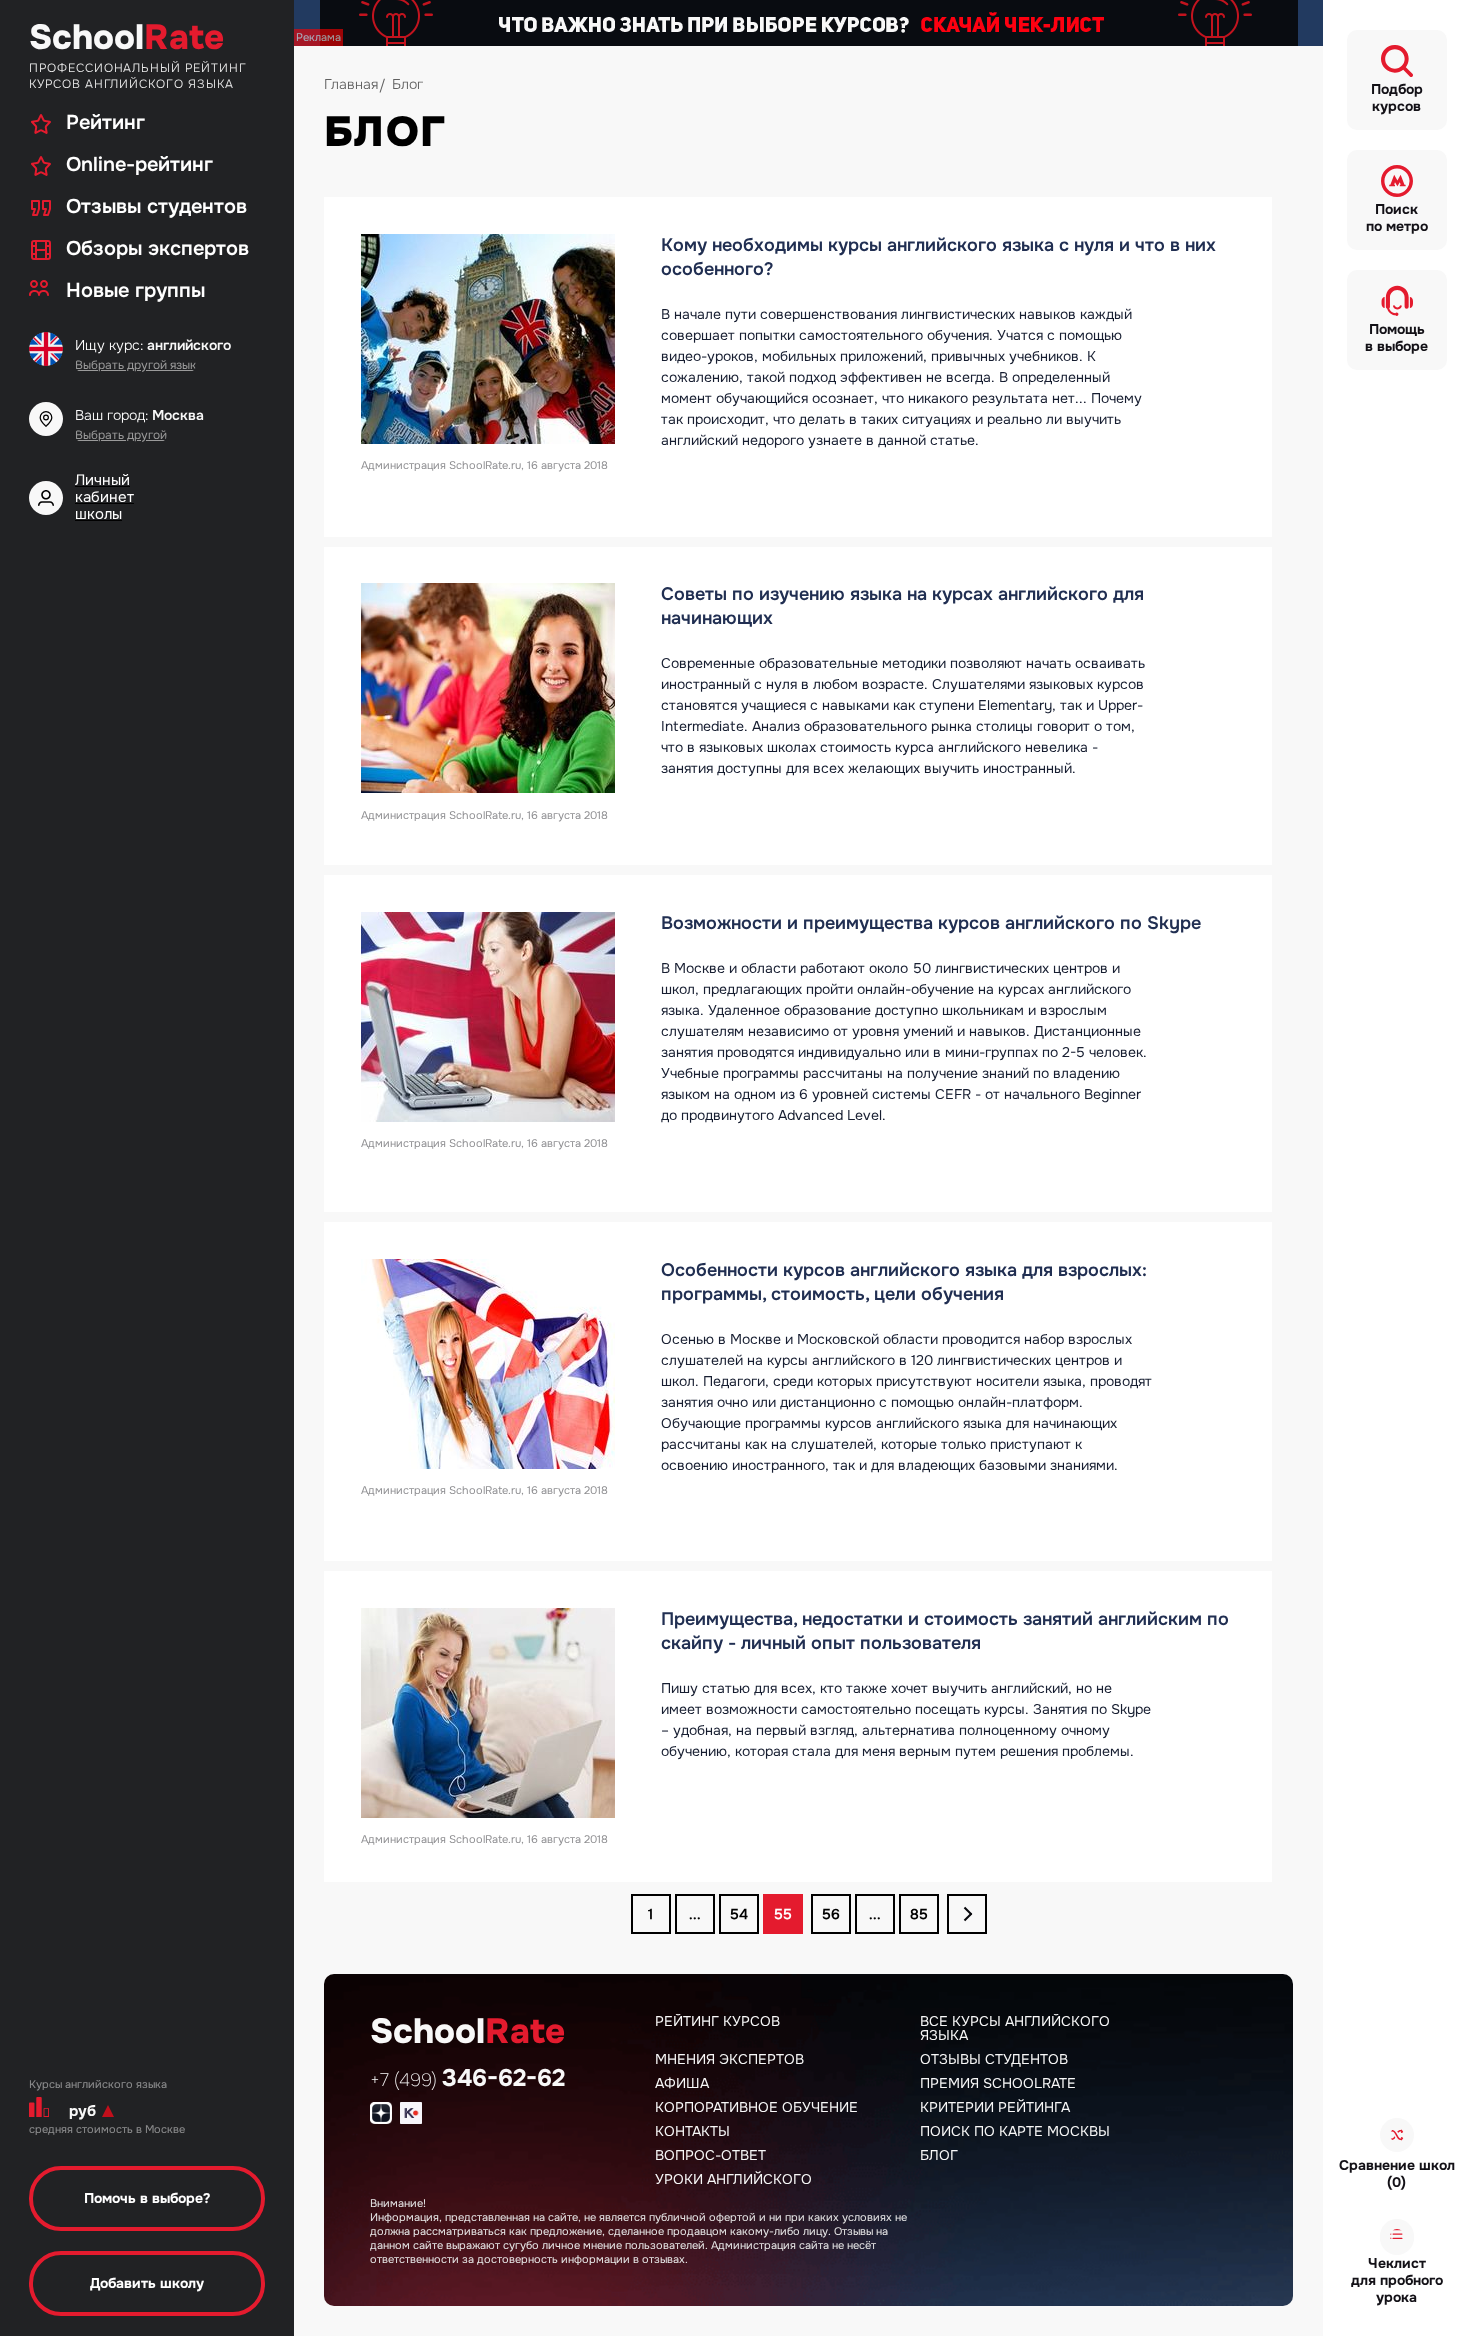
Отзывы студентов (994, 2059)
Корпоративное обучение (756, 2107)
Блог (939, 2155)
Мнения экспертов (729, 2059)
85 (919, 1914)
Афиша (682, 2083)
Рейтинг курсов (717, 2021)
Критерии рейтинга (995, 2107)
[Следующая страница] (967, 1914)
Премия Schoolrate (998, 2083)
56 (831, 1914)
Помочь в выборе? (147, 2198)
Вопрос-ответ (710, 2155)
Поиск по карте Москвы (1015, 2131)
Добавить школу (147, 2283)
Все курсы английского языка (1015, 2028)
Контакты (692, 2131)
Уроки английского (733, 2179)
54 (739, 1914)
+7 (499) (467, 2080)
